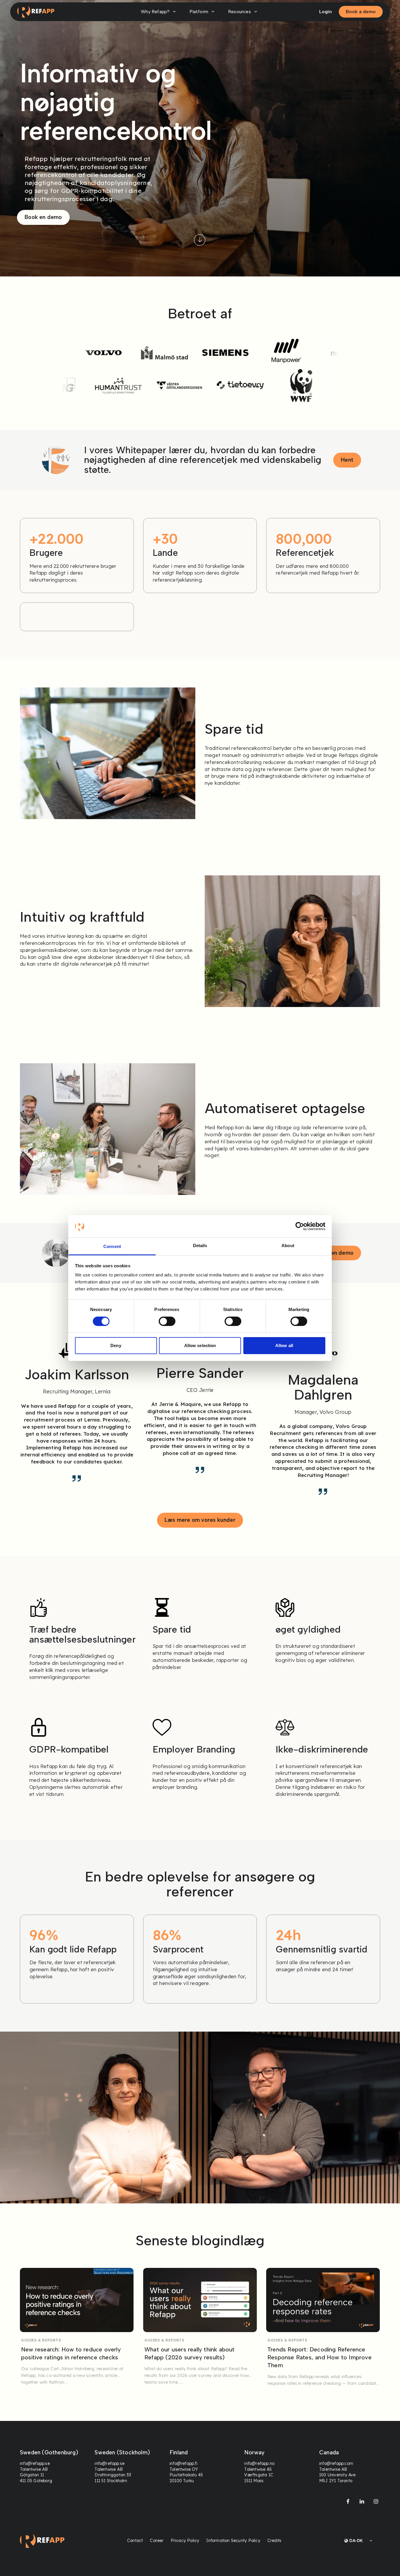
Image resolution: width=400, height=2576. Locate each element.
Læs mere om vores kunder (200, 1520)
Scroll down (200, 240)
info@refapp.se (35, 2464)
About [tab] (288, 1245)
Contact (135, 2541)
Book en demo (43, 217)
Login (325, 12)
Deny (116, 1345)
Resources (240, 12)
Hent (347, 460)
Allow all (284, 1345)
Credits (274, 2541)
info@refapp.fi (183, 2464)
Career (157, 2541)
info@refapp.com (336, 2464)
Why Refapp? (155, 12)
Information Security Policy (233, 2541)
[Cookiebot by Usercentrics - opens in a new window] (300, 1226)
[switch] (167, 1321)
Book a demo (361, 12)
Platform (199, 12)
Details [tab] (200, 1245)
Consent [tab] (112, 1246)
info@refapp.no (260, 2464)
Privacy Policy (185, 2541)
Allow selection (200, 1345)
